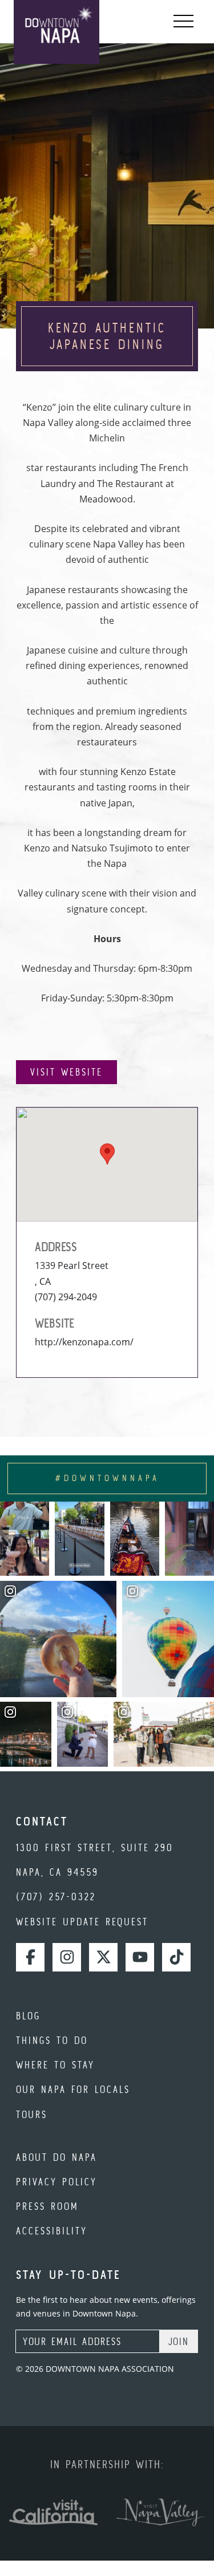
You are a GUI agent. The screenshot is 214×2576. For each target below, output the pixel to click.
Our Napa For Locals (73, 2089)
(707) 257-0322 (56, 1896)
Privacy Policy (56, 2182)
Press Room (47, 2206)
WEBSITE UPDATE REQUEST (82, 1922)
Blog (28, 2016)
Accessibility (52, 2231)
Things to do (52, 2040)
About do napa (56, 2157)
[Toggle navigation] (183, 22)
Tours (32, 2114)
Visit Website (66, 1072)
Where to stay (55, 2065)
